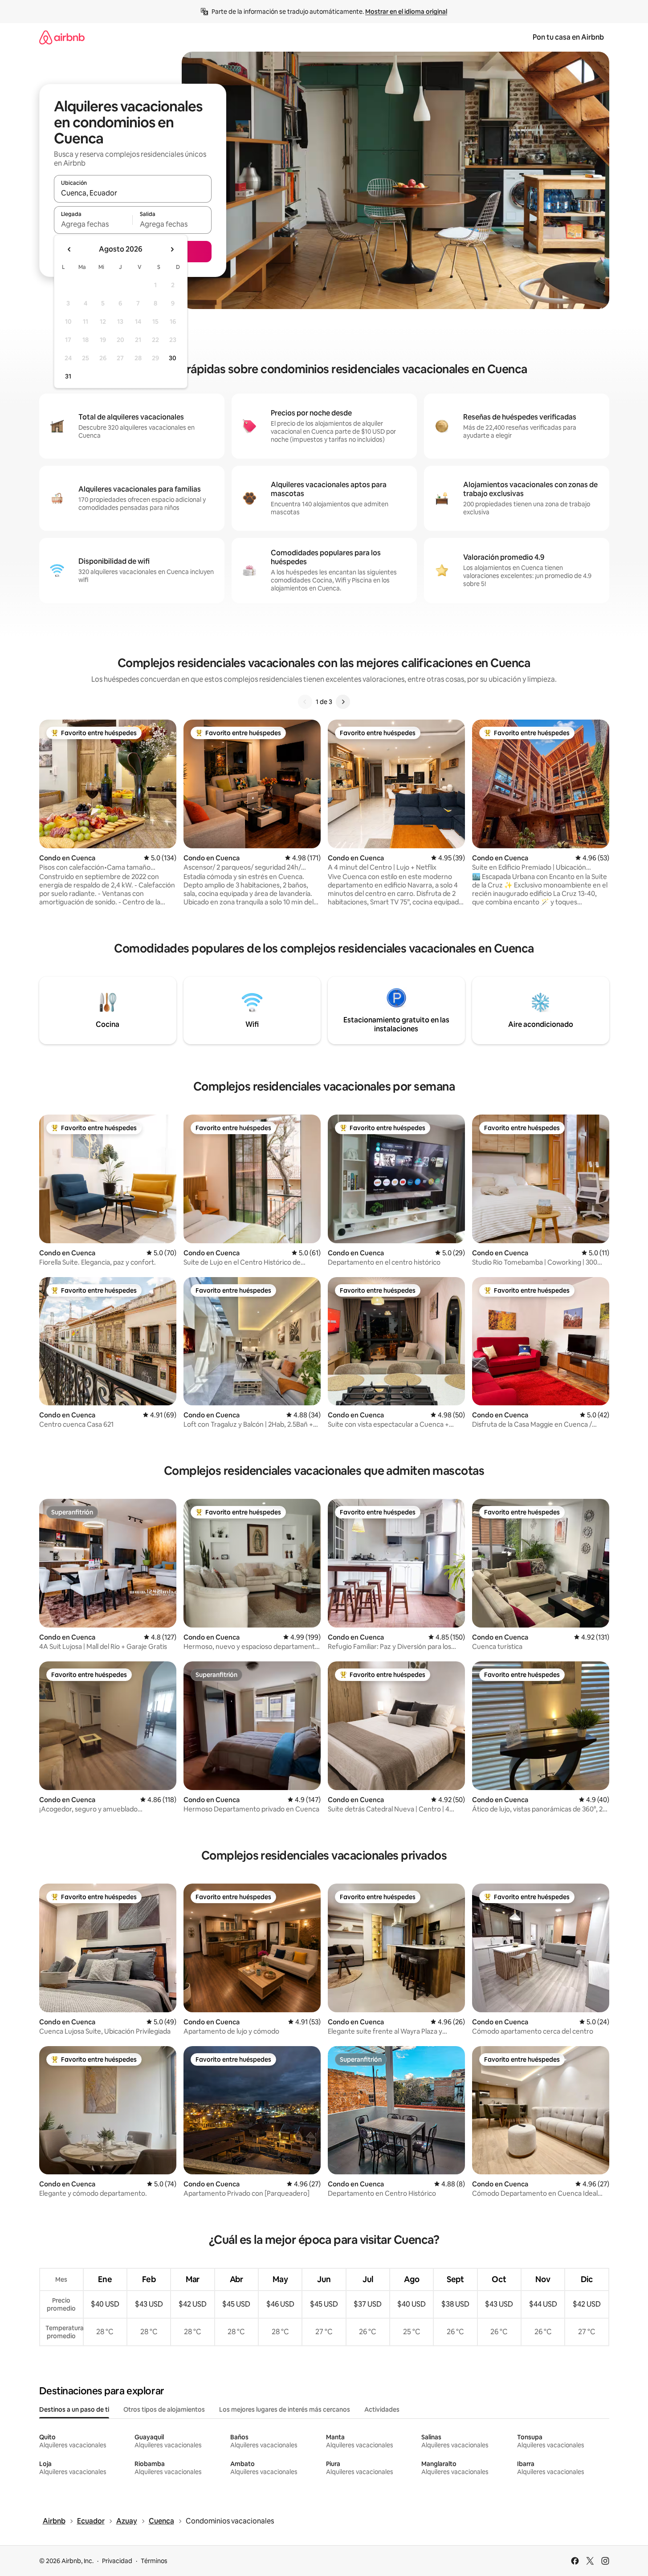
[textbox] (93, 224)
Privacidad (117, 2561)
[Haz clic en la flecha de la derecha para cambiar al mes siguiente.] (172, 249)
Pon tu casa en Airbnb (568, 37)
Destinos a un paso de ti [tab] (74, 2409)
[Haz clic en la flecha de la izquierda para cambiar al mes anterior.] (69, 249)
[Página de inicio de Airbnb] (62, 37)
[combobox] (133, 193)
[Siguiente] (343, 702)
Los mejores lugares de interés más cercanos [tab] (285, 2409)
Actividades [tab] (382, 2409)
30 (173, 358)
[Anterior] (305, 702)
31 (68, 376)
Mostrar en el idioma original (406, 12)
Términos (154, 2561)
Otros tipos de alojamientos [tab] (164, 2409)
